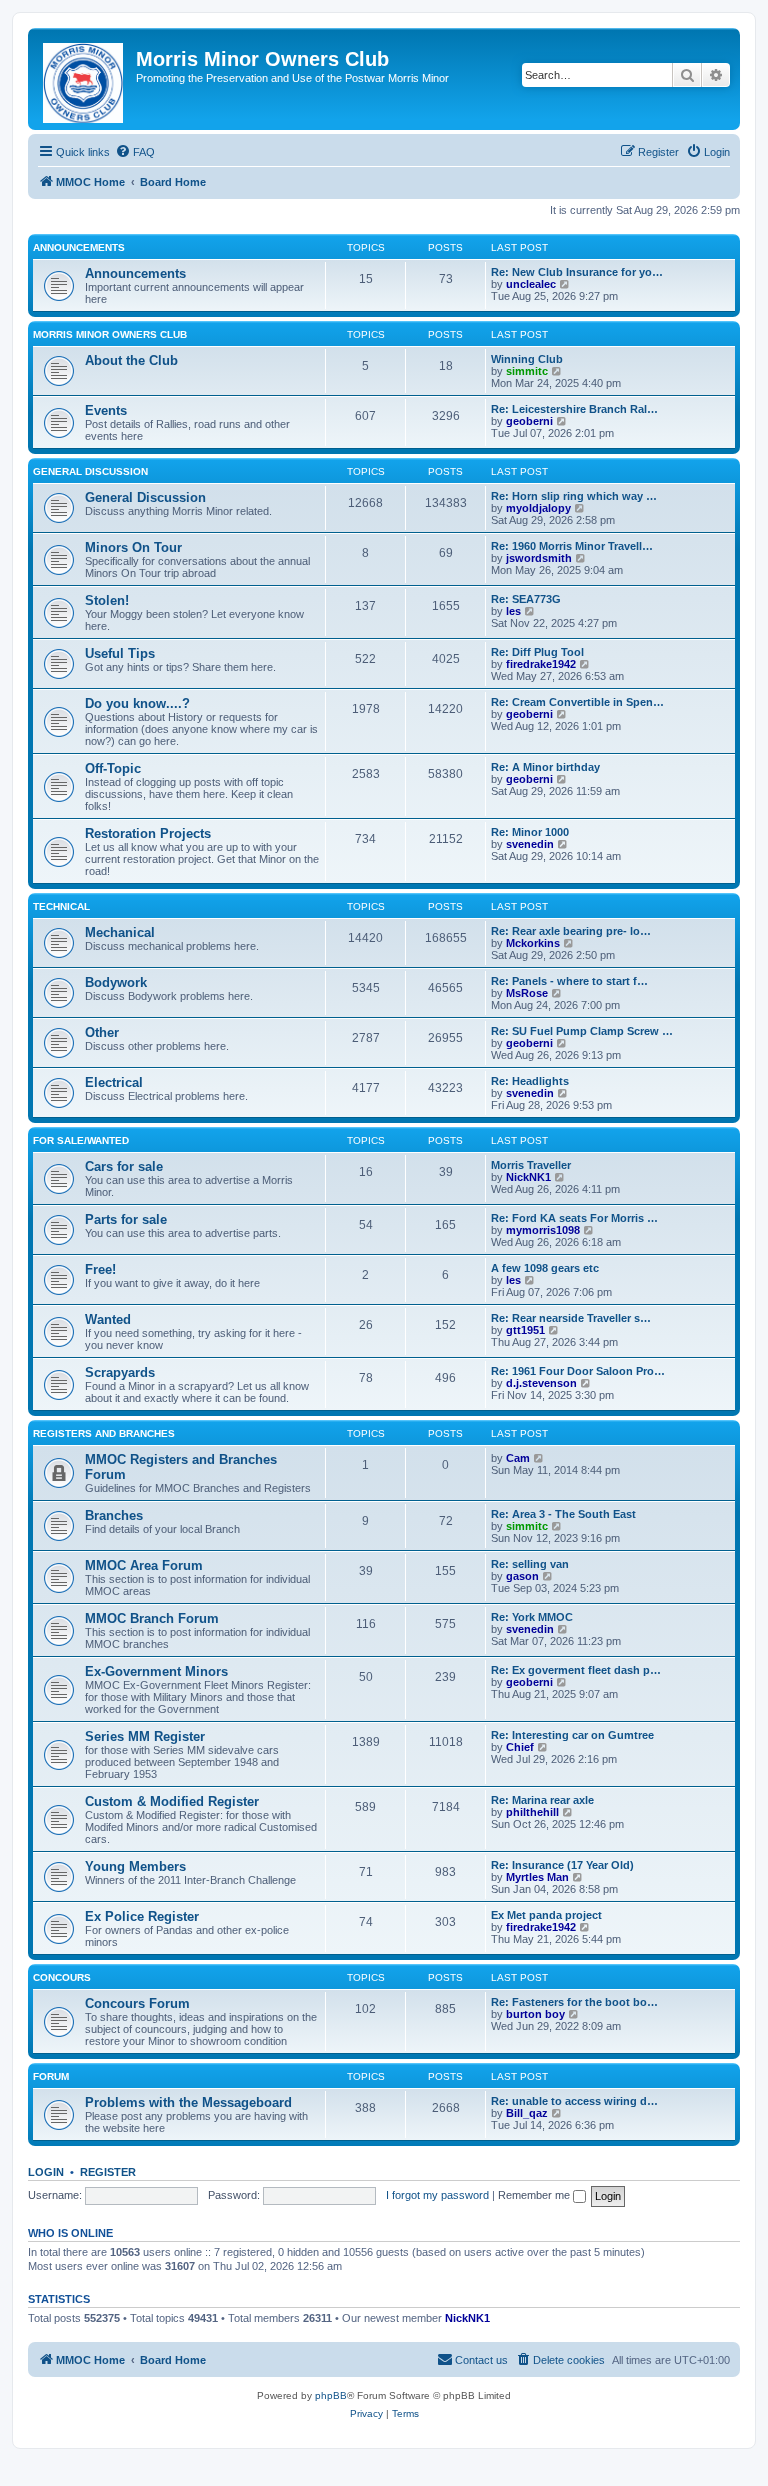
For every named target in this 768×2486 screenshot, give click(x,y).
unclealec (531, 284)
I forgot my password (437, 2195)
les (513, 611)
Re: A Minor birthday (545, 767)
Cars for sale (124, 1166)
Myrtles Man (537, 1877)
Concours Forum (137, 2003)
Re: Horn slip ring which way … (574, 496)
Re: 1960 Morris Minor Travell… (572, 546)
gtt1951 (525, 1330)
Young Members (135, 1866)
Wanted (108, 1319)
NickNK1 (528, 1177)
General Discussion (90, 471)
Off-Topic (113, 768)
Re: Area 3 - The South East (563, 1514)
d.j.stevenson (541, 1383)
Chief (520, 1747)
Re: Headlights (530, 1081)
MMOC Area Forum (144, 1565)
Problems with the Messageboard (188, 2102)
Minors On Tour (133, 547)
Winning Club (527, 359)
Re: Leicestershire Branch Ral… (574, 409)
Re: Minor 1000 (530, 832)
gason (522, 1576)
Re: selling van (530, 1564)
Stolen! (107, 600)
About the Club (131, 360)
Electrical (114, 1082)
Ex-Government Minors (156, 1671)
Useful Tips (120, 653)
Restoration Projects (148, 833)
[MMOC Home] (84, 79)
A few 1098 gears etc (545, 1268)
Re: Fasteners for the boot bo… (574, 2002)
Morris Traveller (531, 1165)
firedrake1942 (541, 664)
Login (46, 2172)
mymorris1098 (543, 1230)
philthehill (532, 1812)
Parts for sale (126, 1219)
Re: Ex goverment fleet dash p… (576, 1670)
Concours (62, 1977)
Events (106, 410)
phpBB (331, 2395)
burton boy (535, 2014)
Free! (100, 1269)
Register (108, 2172)
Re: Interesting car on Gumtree (572, 1735)
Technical (61, 906)
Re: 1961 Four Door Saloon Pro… (578, 1371)
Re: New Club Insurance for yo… (577, 272)
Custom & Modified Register (172, 1801)
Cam (518, 1458)
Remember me (535, 2195)
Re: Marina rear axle (542, 1800)
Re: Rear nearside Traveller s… (571, 1318)
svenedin (530, 844)
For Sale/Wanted (81, 1140)
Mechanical (120, 932)
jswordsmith (539, 558)
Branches (114, 1515)
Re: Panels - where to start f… (569, 981)
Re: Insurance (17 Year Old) (562, 1865)
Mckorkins (533, 943)
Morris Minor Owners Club (110, 334)
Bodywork (116, 982)
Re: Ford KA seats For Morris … (574, 1218)
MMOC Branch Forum (152, 1618)
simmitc (527, 371)
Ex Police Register (142, 1916)
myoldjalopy (538, 508)
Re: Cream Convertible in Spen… (577, 702)
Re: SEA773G (526, 599)
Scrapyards (120, 1372)
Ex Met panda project (546, 1915)
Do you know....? (137, 703)
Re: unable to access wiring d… (574, 2101)
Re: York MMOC (532, 1617)
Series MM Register (145, 1736)
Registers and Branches (104, 1433)
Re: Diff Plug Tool (537, 652)
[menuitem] (135, 152)
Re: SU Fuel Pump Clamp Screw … (582, 1031)
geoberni (529, 421)
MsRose (527, 993)
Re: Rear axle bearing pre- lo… (571, 931)
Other (102, 1032)
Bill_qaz (527, 2113)
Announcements (79, 247)
